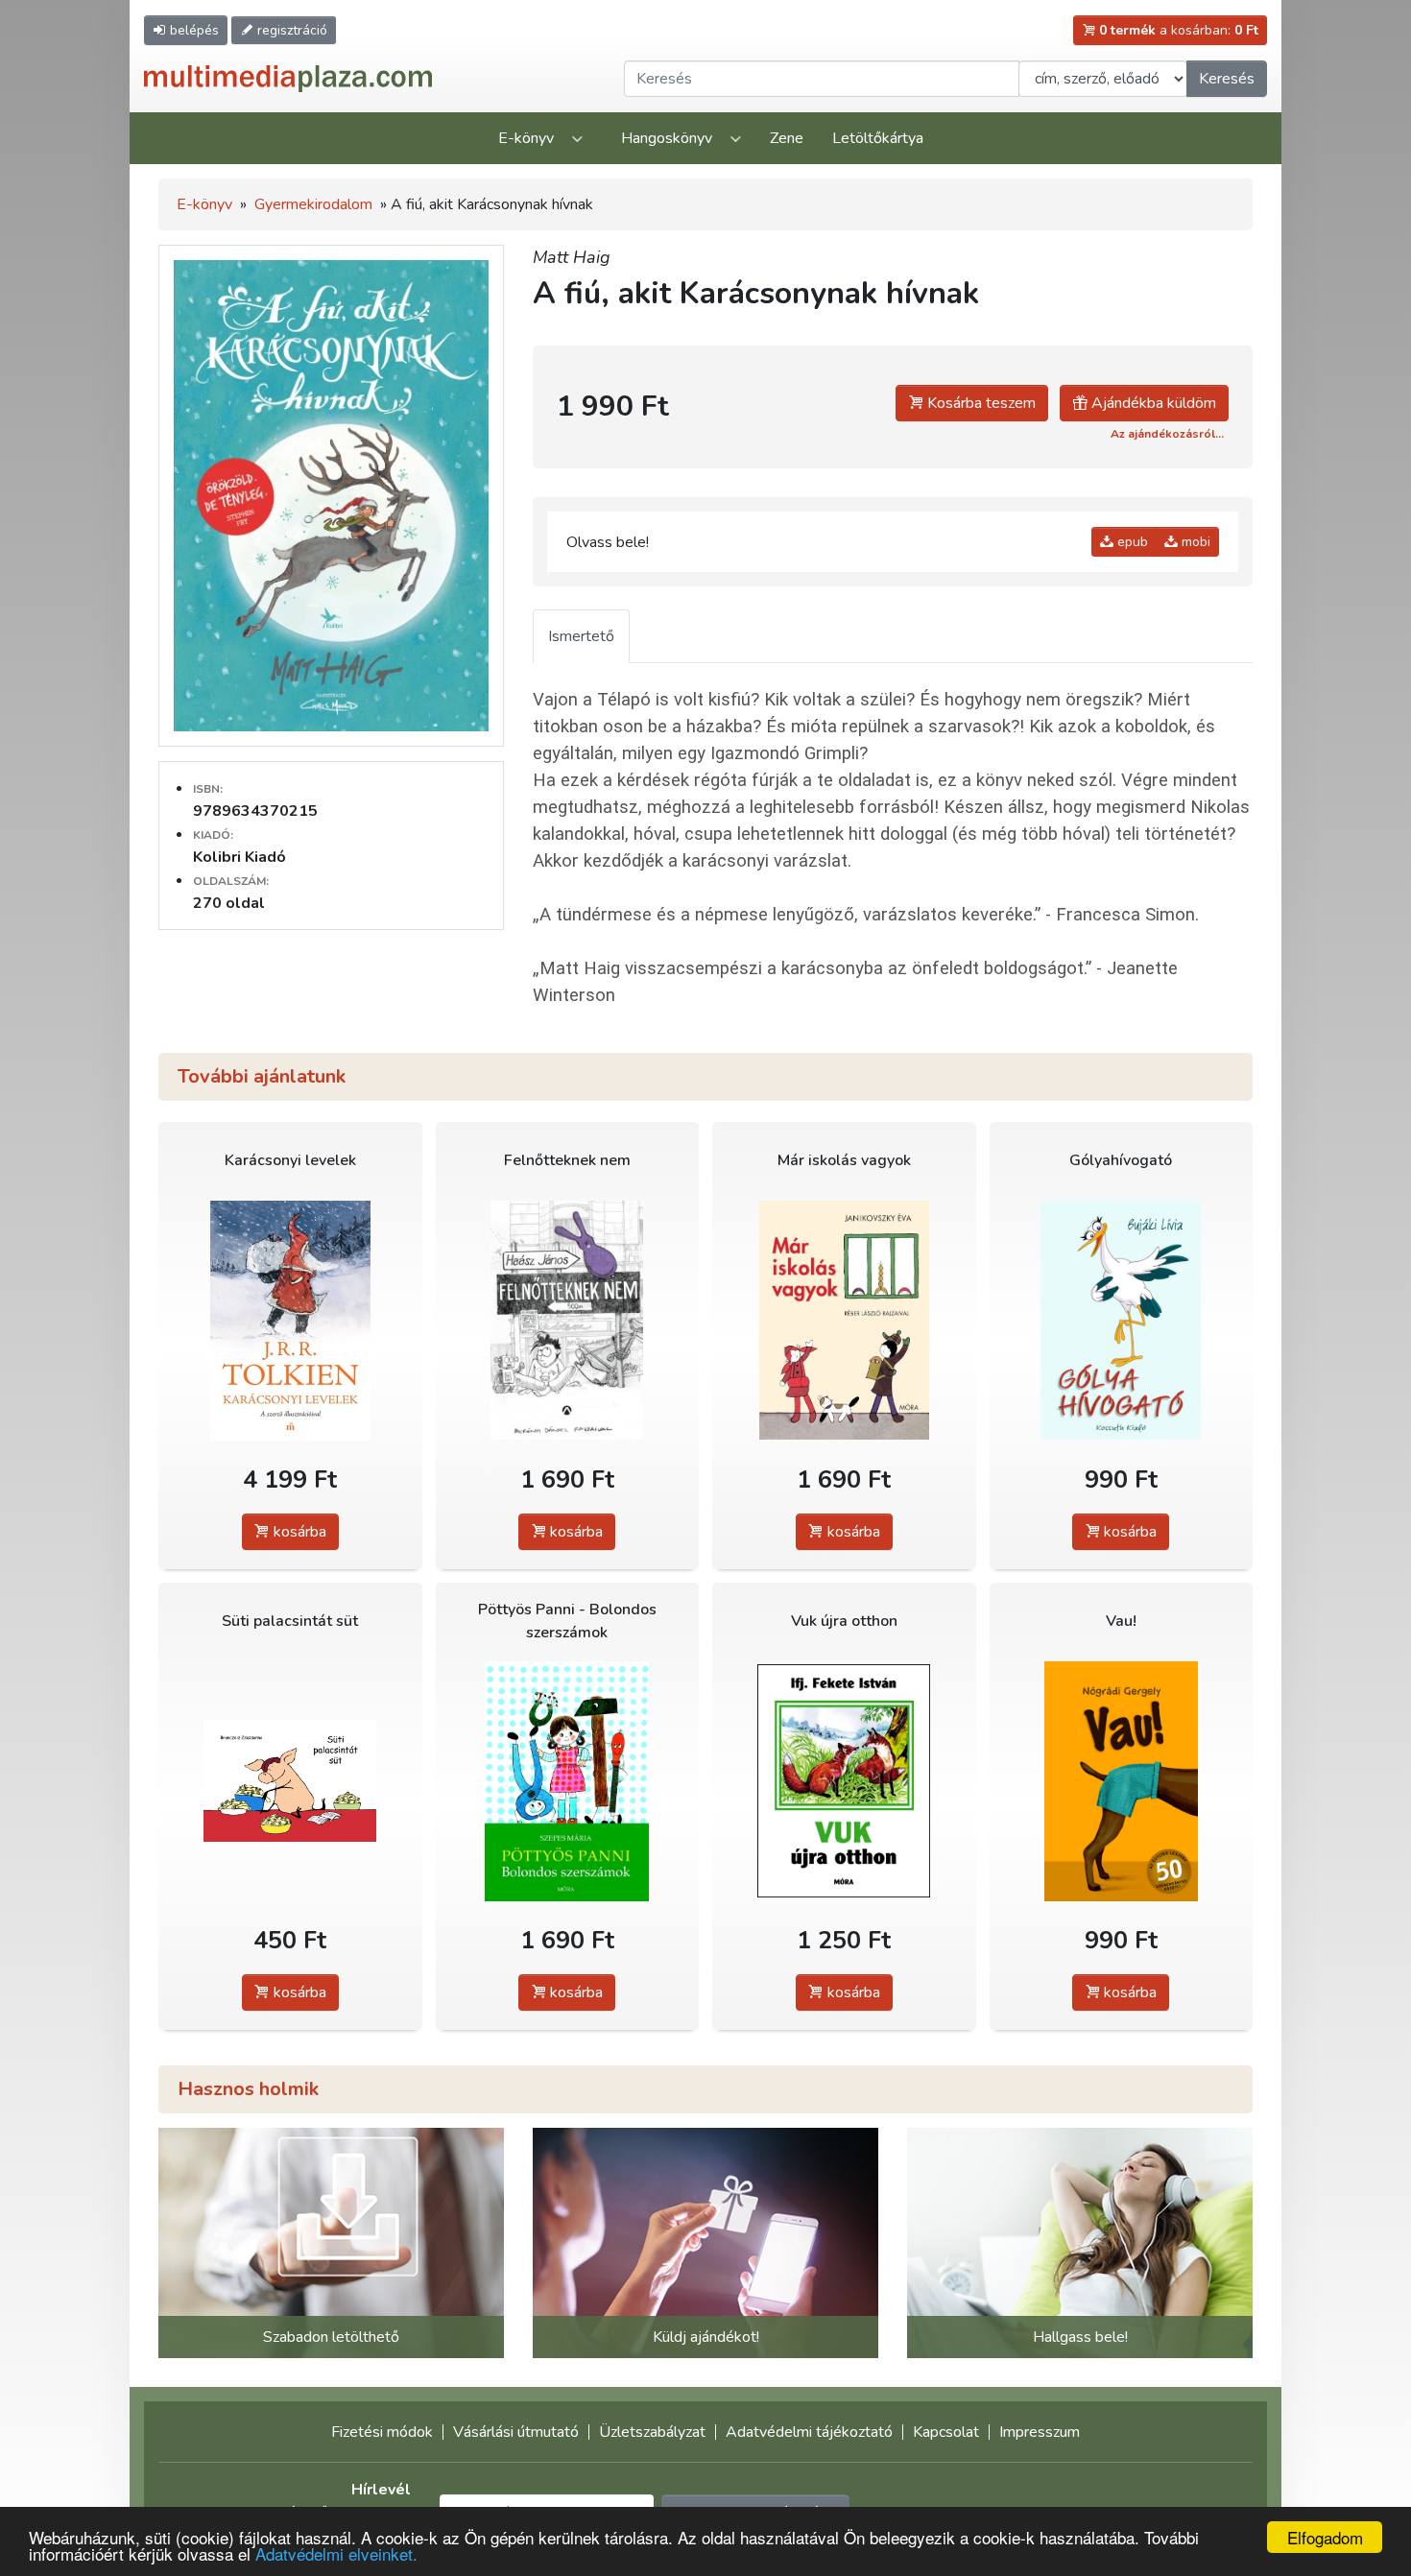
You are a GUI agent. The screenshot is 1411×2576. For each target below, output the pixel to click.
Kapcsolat (946, 2432)
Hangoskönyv (667, 138)
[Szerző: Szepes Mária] (568, 1781)
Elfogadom (1325, 2537)
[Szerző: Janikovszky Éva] (844, 1320)
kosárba (298, 1532)
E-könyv (526, 138)
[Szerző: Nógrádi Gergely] (1122, 1781)
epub (1131, 542)
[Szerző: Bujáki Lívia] (1122, 1320)
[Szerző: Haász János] (568, 1320)
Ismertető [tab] (581, 636)
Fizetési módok (382, 2432)
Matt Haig (572, 257)
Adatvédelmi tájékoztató (809, 2432)
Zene (787, 138)
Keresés (1227, 79)
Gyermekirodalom (313, 204)
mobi (1194, 542)
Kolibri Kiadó (239, 857)
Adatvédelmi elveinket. (336, 2553)
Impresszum (1040, 2432)
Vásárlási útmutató (516, 2432)
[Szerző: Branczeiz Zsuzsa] (290, 1781)
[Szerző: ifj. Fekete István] (844, 1781)
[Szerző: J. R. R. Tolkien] (290, 1320)
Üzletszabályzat (652, 2432)
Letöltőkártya (878, 138)
